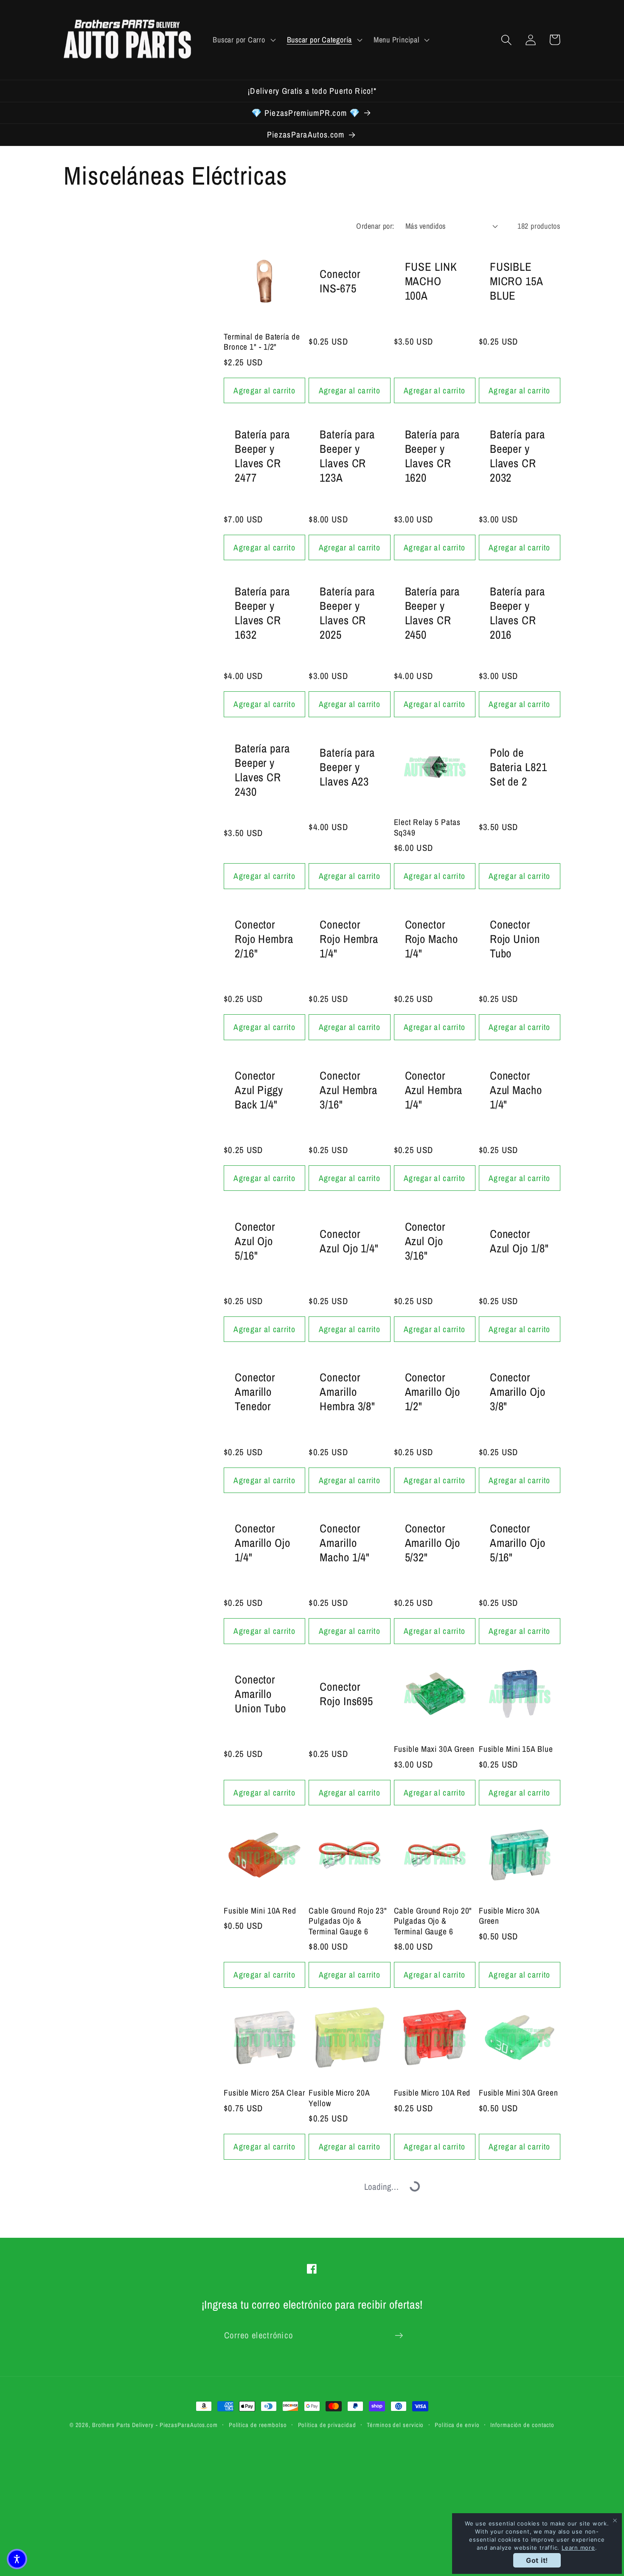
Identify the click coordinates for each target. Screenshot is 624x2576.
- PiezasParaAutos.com (187, 2425)
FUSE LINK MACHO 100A (431, 281)
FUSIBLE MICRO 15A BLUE (516, 281)
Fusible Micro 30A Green (509, 1916)
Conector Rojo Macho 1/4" (431, 939)
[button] (243, 40)
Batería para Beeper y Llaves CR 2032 (517, 456)
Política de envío (457, 2425)
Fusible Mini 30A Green (519, 2093)
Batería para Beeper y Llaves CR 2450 (433, 613)
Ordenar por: (375, 226)
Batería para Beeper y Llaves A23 (347, 767)
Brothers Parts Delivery (123, 2425)
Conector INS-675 (340, 281)
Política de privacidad (327, 2425)
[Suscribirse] (399, 2336)
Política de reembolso (258, 2425)
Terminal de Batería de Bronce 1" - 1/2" (262, 342)
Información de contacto (522, 2425)
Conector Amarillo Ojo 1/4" (263, 1543)
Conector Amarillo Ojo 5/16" (518, 1543)
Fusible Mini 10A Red (260, 1911)
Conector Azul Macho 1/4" (516, 1090)
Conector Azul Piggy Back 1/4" (259, 1090)
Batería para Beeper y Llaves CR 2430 (262, 770)
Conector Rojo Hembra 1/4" (349, 939)
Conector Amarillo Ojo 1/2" (433, 1392)
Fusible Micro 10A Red (432, 2093)
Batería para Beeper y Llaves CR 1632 (262, 613)
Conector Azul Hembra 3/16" (349, 1090)
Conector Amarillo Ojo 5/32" (433, 1543)
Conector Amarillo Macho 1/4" (345, 1543)
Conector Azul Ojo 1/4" (349, 1241)
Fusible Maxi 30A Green (434, 1749)
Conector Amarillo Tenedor (255, 1392)
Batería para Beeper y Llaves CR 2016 (517, 613)
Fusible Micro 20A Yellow (339, 2098)
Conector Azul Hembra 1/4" (434, 1090)
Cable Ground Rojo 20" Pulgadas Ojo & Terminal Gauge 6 (433, 1921)
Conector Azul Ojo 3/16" (425, 1241)
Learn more (578, 2548)
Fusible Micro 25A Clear (264, 2093)
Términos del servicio (395, 2425)
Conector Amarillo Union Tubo (260, 1694)
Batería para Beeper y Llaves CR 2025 (347, 613)
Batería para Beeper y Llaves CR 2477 (262, 456)
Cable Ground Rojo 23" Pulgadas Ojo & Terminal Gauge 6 (348, 1921)
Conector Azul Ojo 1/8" (519, 1241)
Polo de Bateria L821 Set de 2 (519, 767)
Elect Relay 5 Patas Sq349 (427, 827)
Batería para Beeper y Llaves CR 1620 (433, 456)
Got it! (537, 2560)
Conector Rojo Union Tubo (515, 939)
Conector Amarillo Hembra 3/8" (347, 1392)
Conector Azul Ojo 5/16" (255, 1241)
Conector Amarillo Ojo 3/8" (518, 1392)
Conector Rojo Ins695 (346, 1694)
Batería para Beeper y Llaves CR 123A (347, 456)
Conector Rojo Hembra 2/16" (264, 939)
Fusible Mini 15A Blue (516, 1749)
